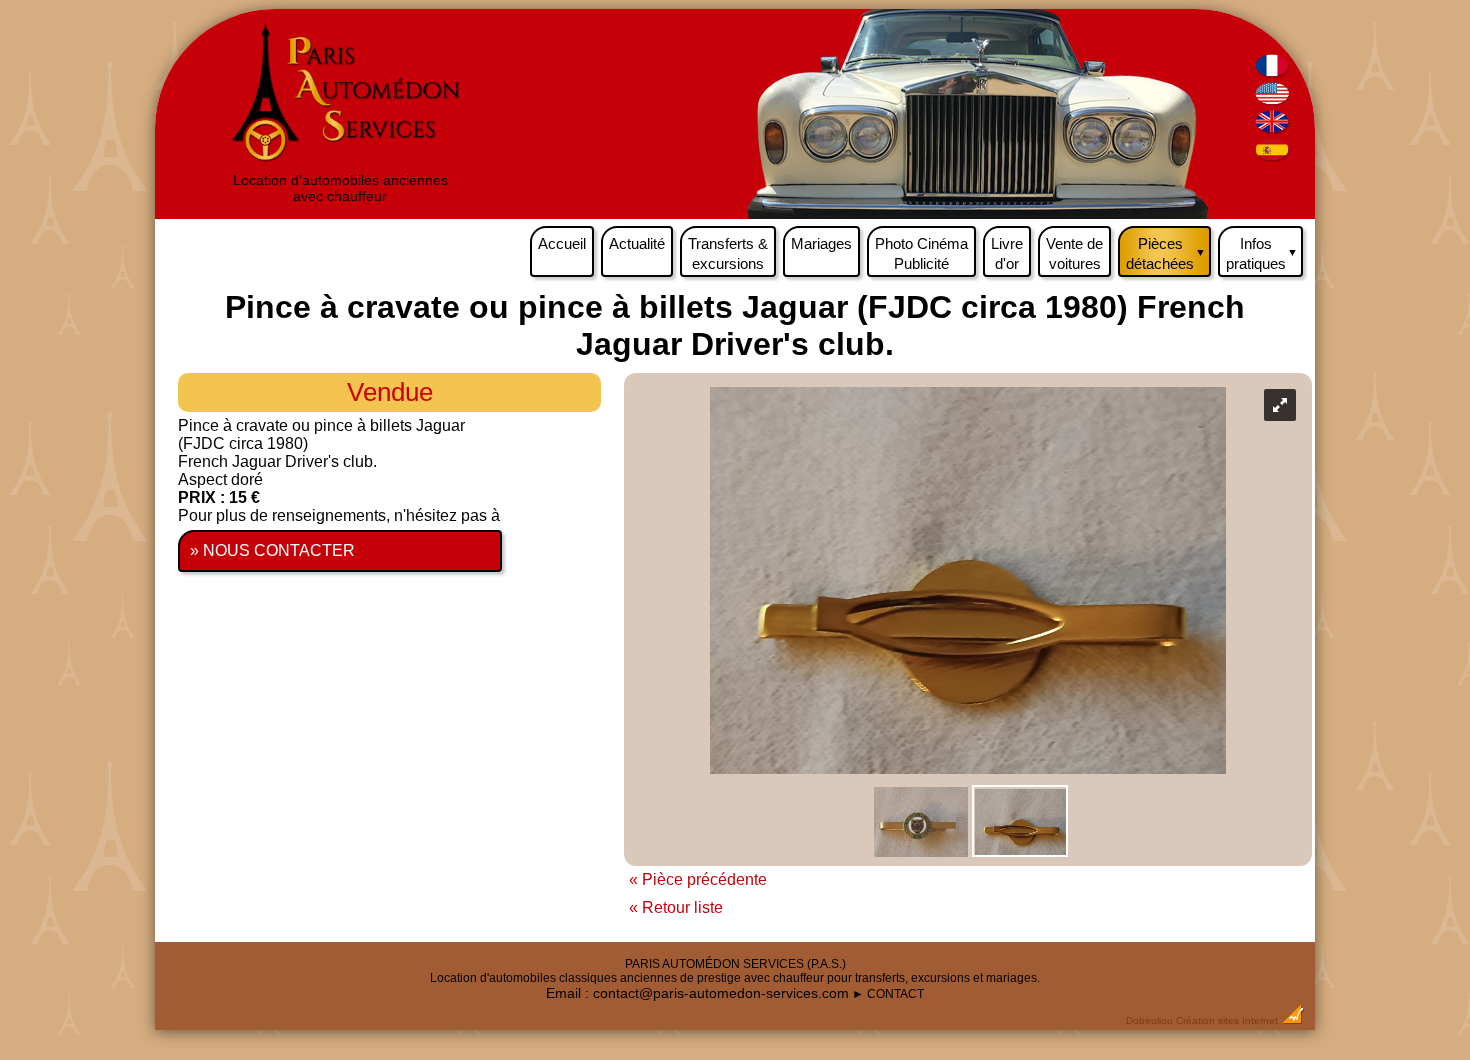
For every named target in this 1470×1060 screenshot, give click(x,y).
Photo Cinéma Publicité (921, 253)
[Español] (1272, 156)
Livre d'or (1007, 253)
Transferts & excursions (728, 253)
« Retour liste (676, 907)
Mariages (821, 243)
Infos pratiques (1262, 253)
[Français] (1272, 72)
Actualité (637, 243)
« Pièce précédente (698, 879)
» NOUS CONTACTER (272, 550)
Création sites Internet (1227, 1020)
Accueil (562, 243)
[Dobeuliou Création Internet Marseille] (1293, 1020)
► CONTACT (888, 994)
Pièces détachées (1166, 253)
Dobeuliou (1149, 1020)
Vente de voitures (1074, 253)
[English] (1272, 100)
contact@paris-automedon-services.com (721, 993)
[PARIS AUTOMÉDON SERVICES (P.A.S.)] (340, 164)
